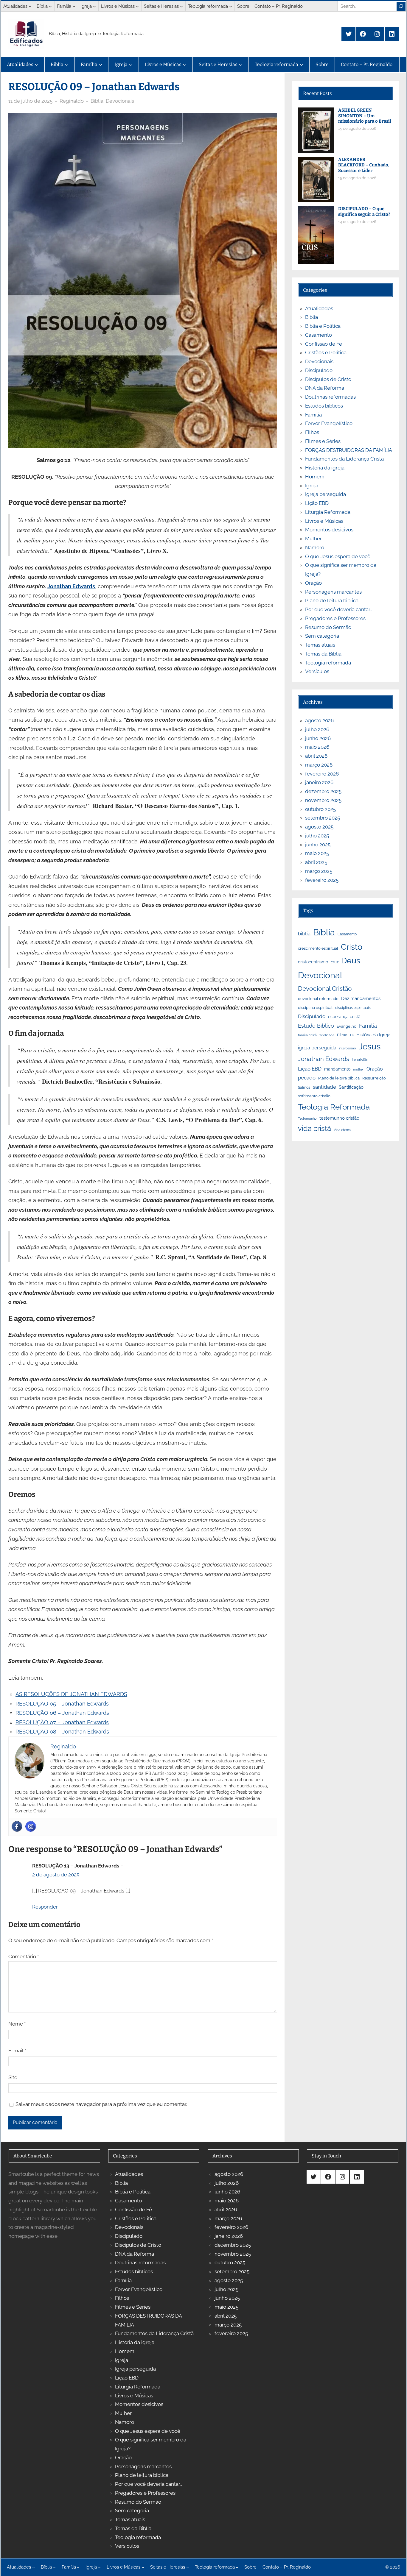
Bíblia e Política (323, 326)
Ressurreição (374, 1078)
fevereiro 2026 (322, 774)
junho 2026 (318, 738)
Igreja (312, 486)
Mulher (313, 539)
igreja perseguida (317, 1048)
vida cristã (314, 1129)
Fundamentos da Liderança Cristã (344, 459)
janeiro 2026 (319, 782)
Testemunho (307, 1118)
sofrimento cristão (314, 1096)
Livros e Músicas (324, 521)
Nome (17, 2024)
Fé (352, 1035)
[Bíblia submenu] (50, 6)
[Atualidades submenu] (30, 6)
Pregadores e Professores (335, 618)
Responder (45, 1907)
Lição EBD (317, 503)
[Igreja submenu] (94, 6)
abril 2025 (316, 862)
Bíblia (97, 101)
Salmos (304, 1087)
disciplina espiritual (315, 1008)
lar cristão (360, 1060)
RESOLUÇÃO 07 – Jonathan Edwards (62, 1722)
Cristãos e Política (326, 352)
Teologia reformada (328, 663)
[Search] (401, 6)
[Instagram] (31, 1826)
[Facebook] (17, 1826)
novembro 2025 (323, 800)
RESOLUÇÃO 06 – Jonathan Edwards (62, 1713)
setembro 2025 (323, 818)
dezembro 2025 (323, 791)
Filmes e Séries (323, 441)
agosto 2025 (319, 827)
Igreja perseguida (326, 494)
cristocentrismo (313, 962)
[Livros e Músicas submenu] (137, 6)
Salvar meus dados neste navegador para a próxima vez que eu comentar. (101, 2104)
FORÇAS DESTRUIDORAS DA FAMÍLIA (349, 450)
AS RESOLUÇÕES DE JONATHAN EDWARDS (71, 1694)
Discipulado (319, 370)
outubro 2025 (320, 809)
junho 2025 (318, 845)
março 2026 (319, 765)
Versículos (317, 671)
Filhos (312, 432)
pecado (307, 1078)
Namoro (315, 547)
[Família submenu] (74, 6)
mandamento (337, 1069)
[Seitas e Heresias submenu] (181, 6)
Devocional (320, 975)
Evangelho (347, 1026)
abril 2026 (316, 756)
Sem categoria (322, 636)
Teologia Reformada (334, 1107)
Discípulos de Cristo (328, 379)
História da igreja (325, 468)
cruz (335, 962)
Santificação (351, 1087)
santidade (324, 1087)
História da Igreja (373, 1035)
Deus (351, 961)
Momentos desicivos (329, 530)
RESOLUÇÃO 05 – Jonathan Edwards (62, 1704)
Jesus (370, 1047)
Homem (315, 477)
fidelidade (327, 1035)
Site (13, 2077)
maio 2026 (317, 747)
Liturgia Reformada (328, 512)
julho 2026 (317, 729)
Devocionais (120, 101)
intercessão (348, 1048)
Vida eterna (342, 1130)
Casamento (319, 335)
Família (313, 415)
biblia (304, 934)
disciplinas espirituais (353, 1008)
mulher (358, 1069)
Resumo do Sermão (328, 627)
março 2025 (319, 871)
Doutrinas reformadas (330, 397)
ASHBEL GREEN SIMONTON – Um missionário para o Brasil (365, 116)
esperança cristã (344, 1017)
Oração (313, 583)
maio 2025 (317, 853)
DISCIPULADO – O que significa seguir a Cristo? (364, 212)
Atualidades (319, 308)
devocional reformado (318, 999)
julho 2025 (317, 836)
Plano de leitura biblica (332, 600)
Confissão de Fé (324, 344)
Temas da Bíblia (323, 654)
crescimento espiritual (318, 948)
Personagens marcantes (333, 592)
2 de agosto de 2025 (56, 1875)
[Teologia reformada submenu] (231, 6)
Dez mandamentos (361, 998)
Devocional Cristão (325, 989)
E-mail (17, 2051)
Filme (342, 1035)
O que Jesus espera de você (338, 556)
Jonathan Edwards (71, 586)
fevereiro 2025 (322, 880)
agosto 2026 (319, 720)
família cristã (307, 1035)
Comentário (24, 1956)
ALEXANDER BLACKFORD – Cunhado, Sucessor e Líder (364, 165)
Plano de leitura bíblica (339, 1078)
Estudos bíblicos (324, 406)
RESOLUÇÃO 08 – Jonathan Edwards (62, 1732)
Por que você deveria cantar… (339, 609)
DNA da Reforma (325, 388)
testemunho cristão (339, 1118)
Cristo (352, 947)
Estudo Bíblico (316, 1026)
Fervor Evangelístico (329, 423)
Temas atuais (320, 645)
